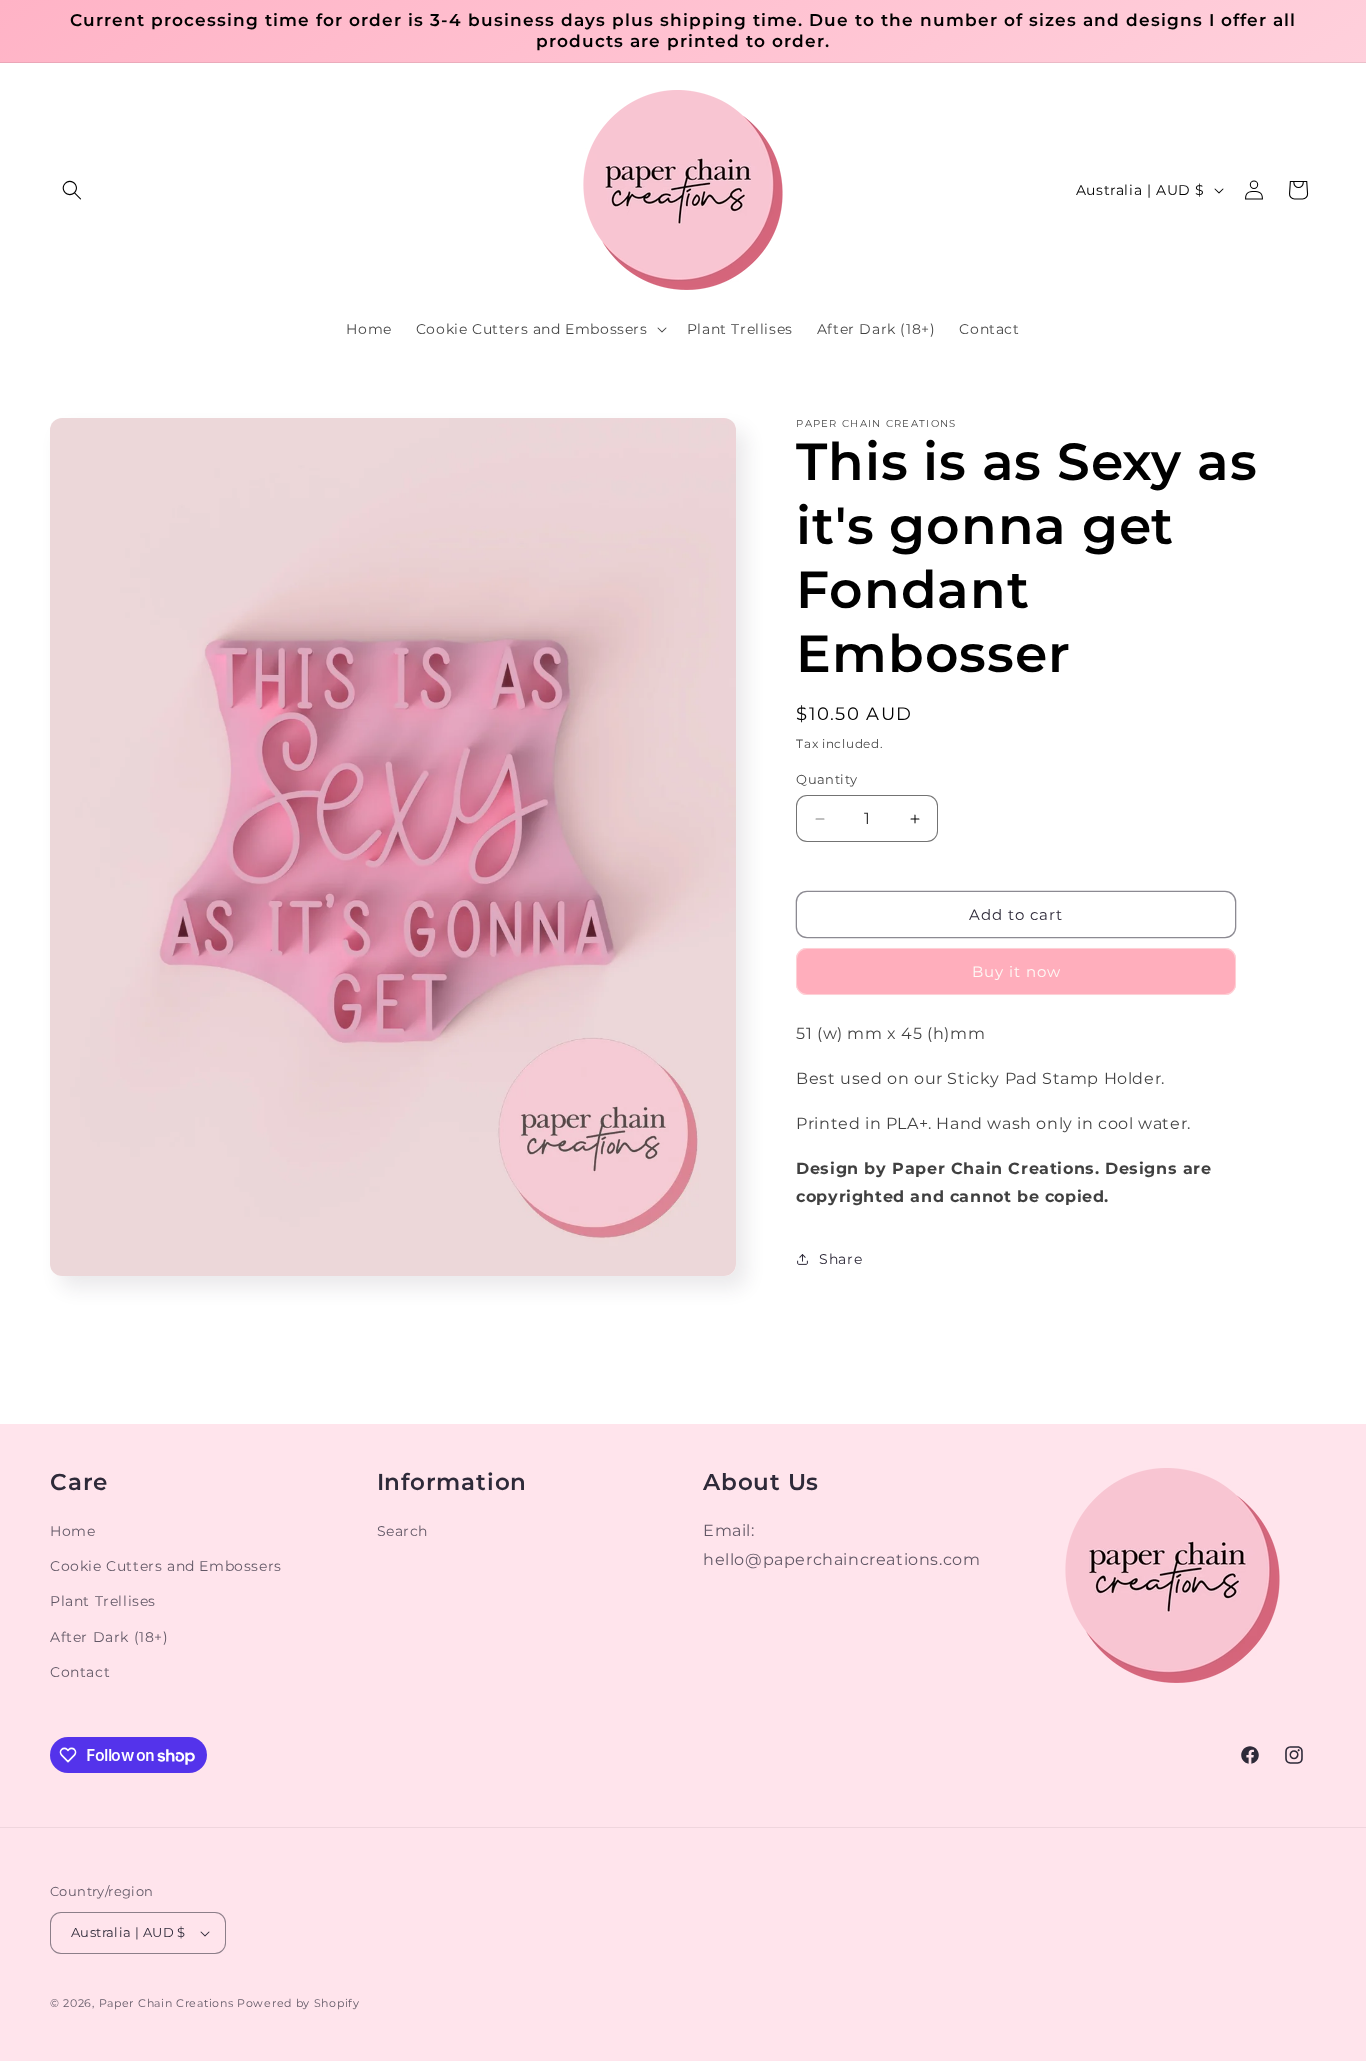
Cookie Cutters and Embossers (166, 1566)
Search (403, 1531)
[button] (72, 190)
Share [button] (840, 1259)
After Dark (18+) (109, 1637)
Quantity (826, 779)
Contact (80, 1672)
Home (72, 1531)
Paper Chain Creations (166, 2003)
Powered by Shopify (298, 2003)
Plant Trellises (103, 1601)
